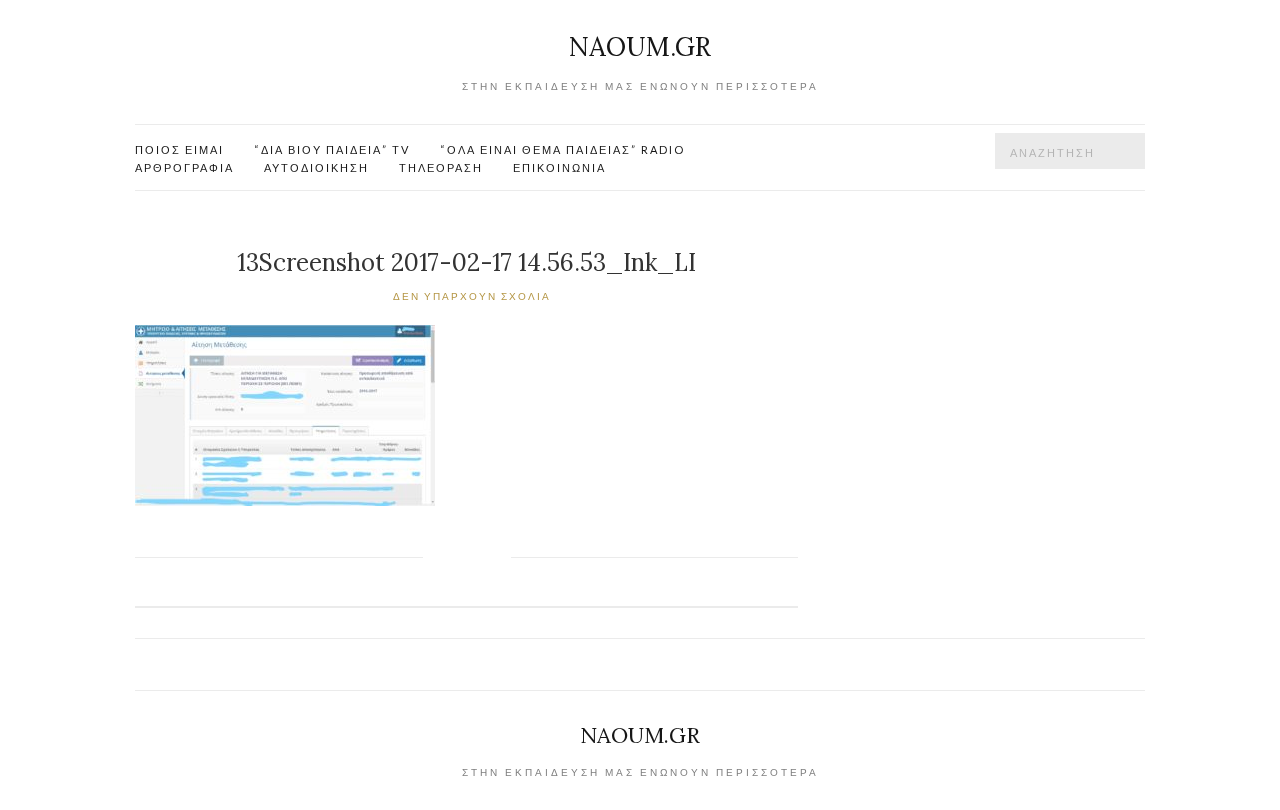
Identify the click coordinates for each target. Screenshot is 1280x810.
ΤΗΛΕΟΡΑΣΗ (441, 167)
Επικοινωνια (559, 167)
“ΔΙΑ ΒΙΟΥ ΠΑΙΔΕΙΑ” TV (332, 149)
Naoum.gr (640, 46)
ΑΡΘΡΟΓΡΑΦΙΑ (184, 167)
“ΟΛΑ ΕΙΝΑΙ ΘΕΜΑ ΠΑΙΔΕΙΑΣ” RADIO (562, 149)
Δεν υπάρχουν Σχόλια (472, 296)
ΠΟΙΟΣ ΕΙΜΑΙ (179, 149)
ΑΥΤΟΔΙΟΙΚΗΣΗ (316, 167)
